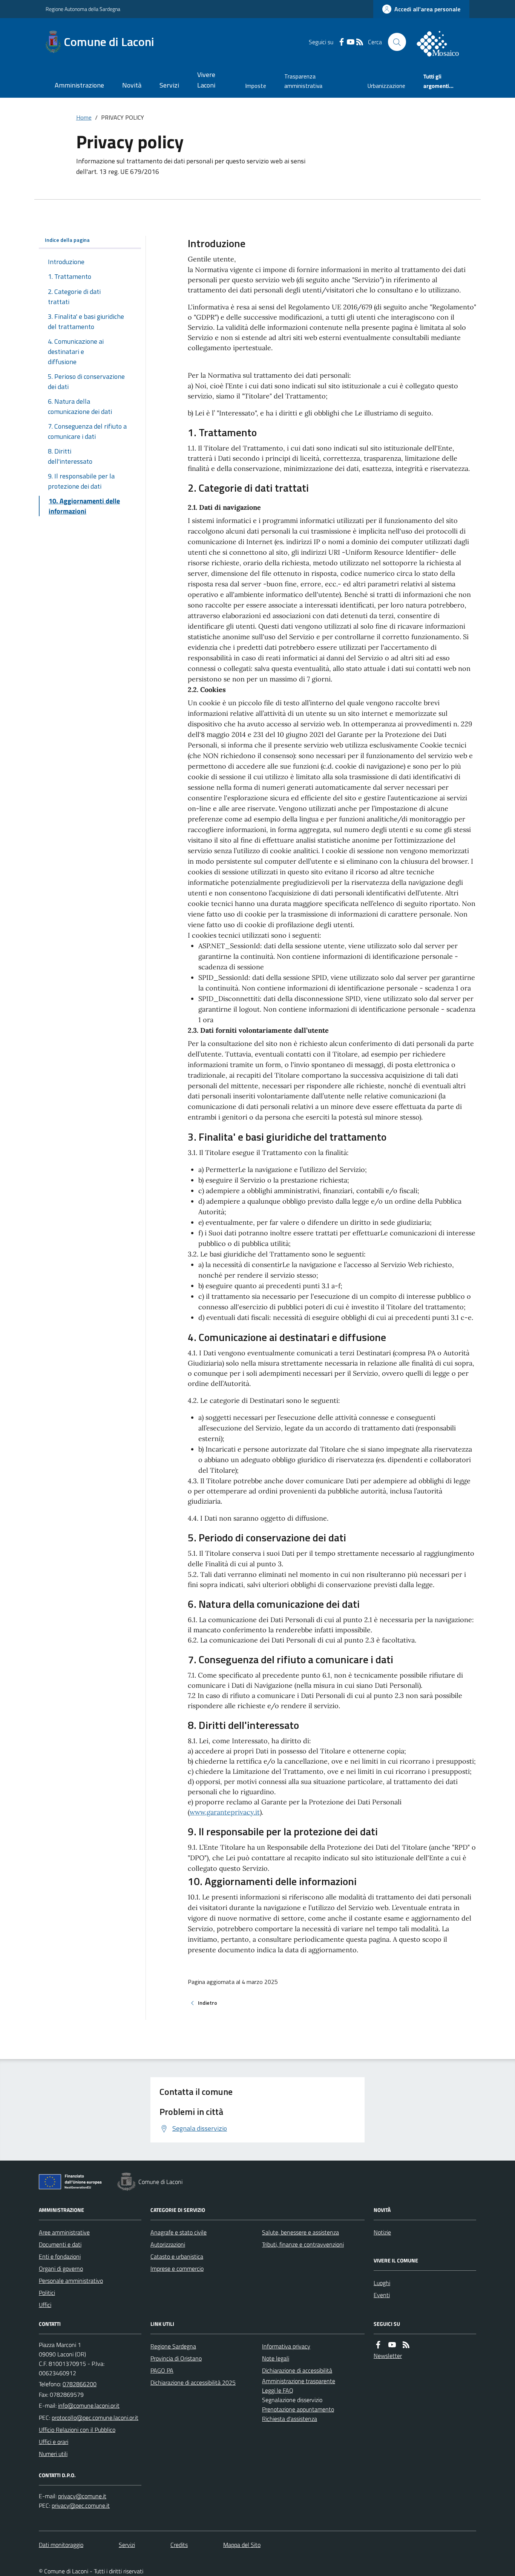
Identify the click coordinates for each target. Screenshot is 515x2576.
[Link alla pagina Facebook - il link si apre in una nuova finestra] (342, 42)
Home (84, 117)
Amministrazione (79, 85)
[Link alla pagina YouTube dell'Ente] (392, 2345)
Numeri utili (53, 2454)
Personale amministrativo (71, 2281)
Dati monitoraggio (61, 2545)
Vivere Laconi (206, 80)
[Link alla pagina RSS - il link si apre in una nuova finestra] (360, 42)
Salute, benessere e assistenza (300, 2232)
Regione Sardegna (173, 2346)
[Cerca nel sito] (397, 42)
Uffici (45, 2305)
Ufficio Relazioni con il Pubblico (77, 2430)
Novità (132, 85)
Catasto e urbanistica (177, 2256)
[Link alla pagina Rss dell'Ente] (406, 2345)
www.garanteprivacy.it (225, 1812)
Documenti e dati (60, 2244)
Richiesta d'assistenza (290, 2419)
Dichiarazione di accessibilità (297, 2370)
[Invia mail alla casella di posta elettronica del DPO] (82, 2496)
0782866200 (80, 2384)
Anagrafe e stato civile (179, 2232)
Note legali (276, 2358)
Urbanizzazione (386, 86)
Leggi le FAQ (278, 2390)
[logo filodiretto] (442, 42)
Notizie (382, 2232)
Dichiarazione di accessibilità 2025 (193, 2382)
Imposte (256, 86)
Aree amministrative (64, 2232)
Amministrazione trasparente (299, 2381)
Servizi (169, 85)
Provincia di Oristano (176, 2358)
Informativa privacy (286, 2346)
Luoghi (382, 2283)
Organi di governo (61, 2268)
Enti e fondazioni (60, 2256)
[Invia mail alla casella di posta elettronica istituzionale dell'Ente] (89, 2405)
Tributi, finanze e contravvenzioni (303, 2244)
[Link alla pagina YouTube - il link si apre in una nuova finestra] (351, 42)
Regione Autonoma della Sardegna (83, 9)
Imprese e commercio (177, 2268)
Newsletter (388, 2356)
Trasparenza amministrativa (303, 81)
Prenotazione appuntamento (298, 2409)
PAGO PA (162, 2370)
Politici (47, 2293)
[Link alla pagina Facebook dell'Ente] (378, 2345)
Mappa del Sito (242, 2545)
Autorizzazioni (168, 2244)
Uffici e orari (54, 2442)
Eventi (382, 2295)
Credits (179, 2545)
